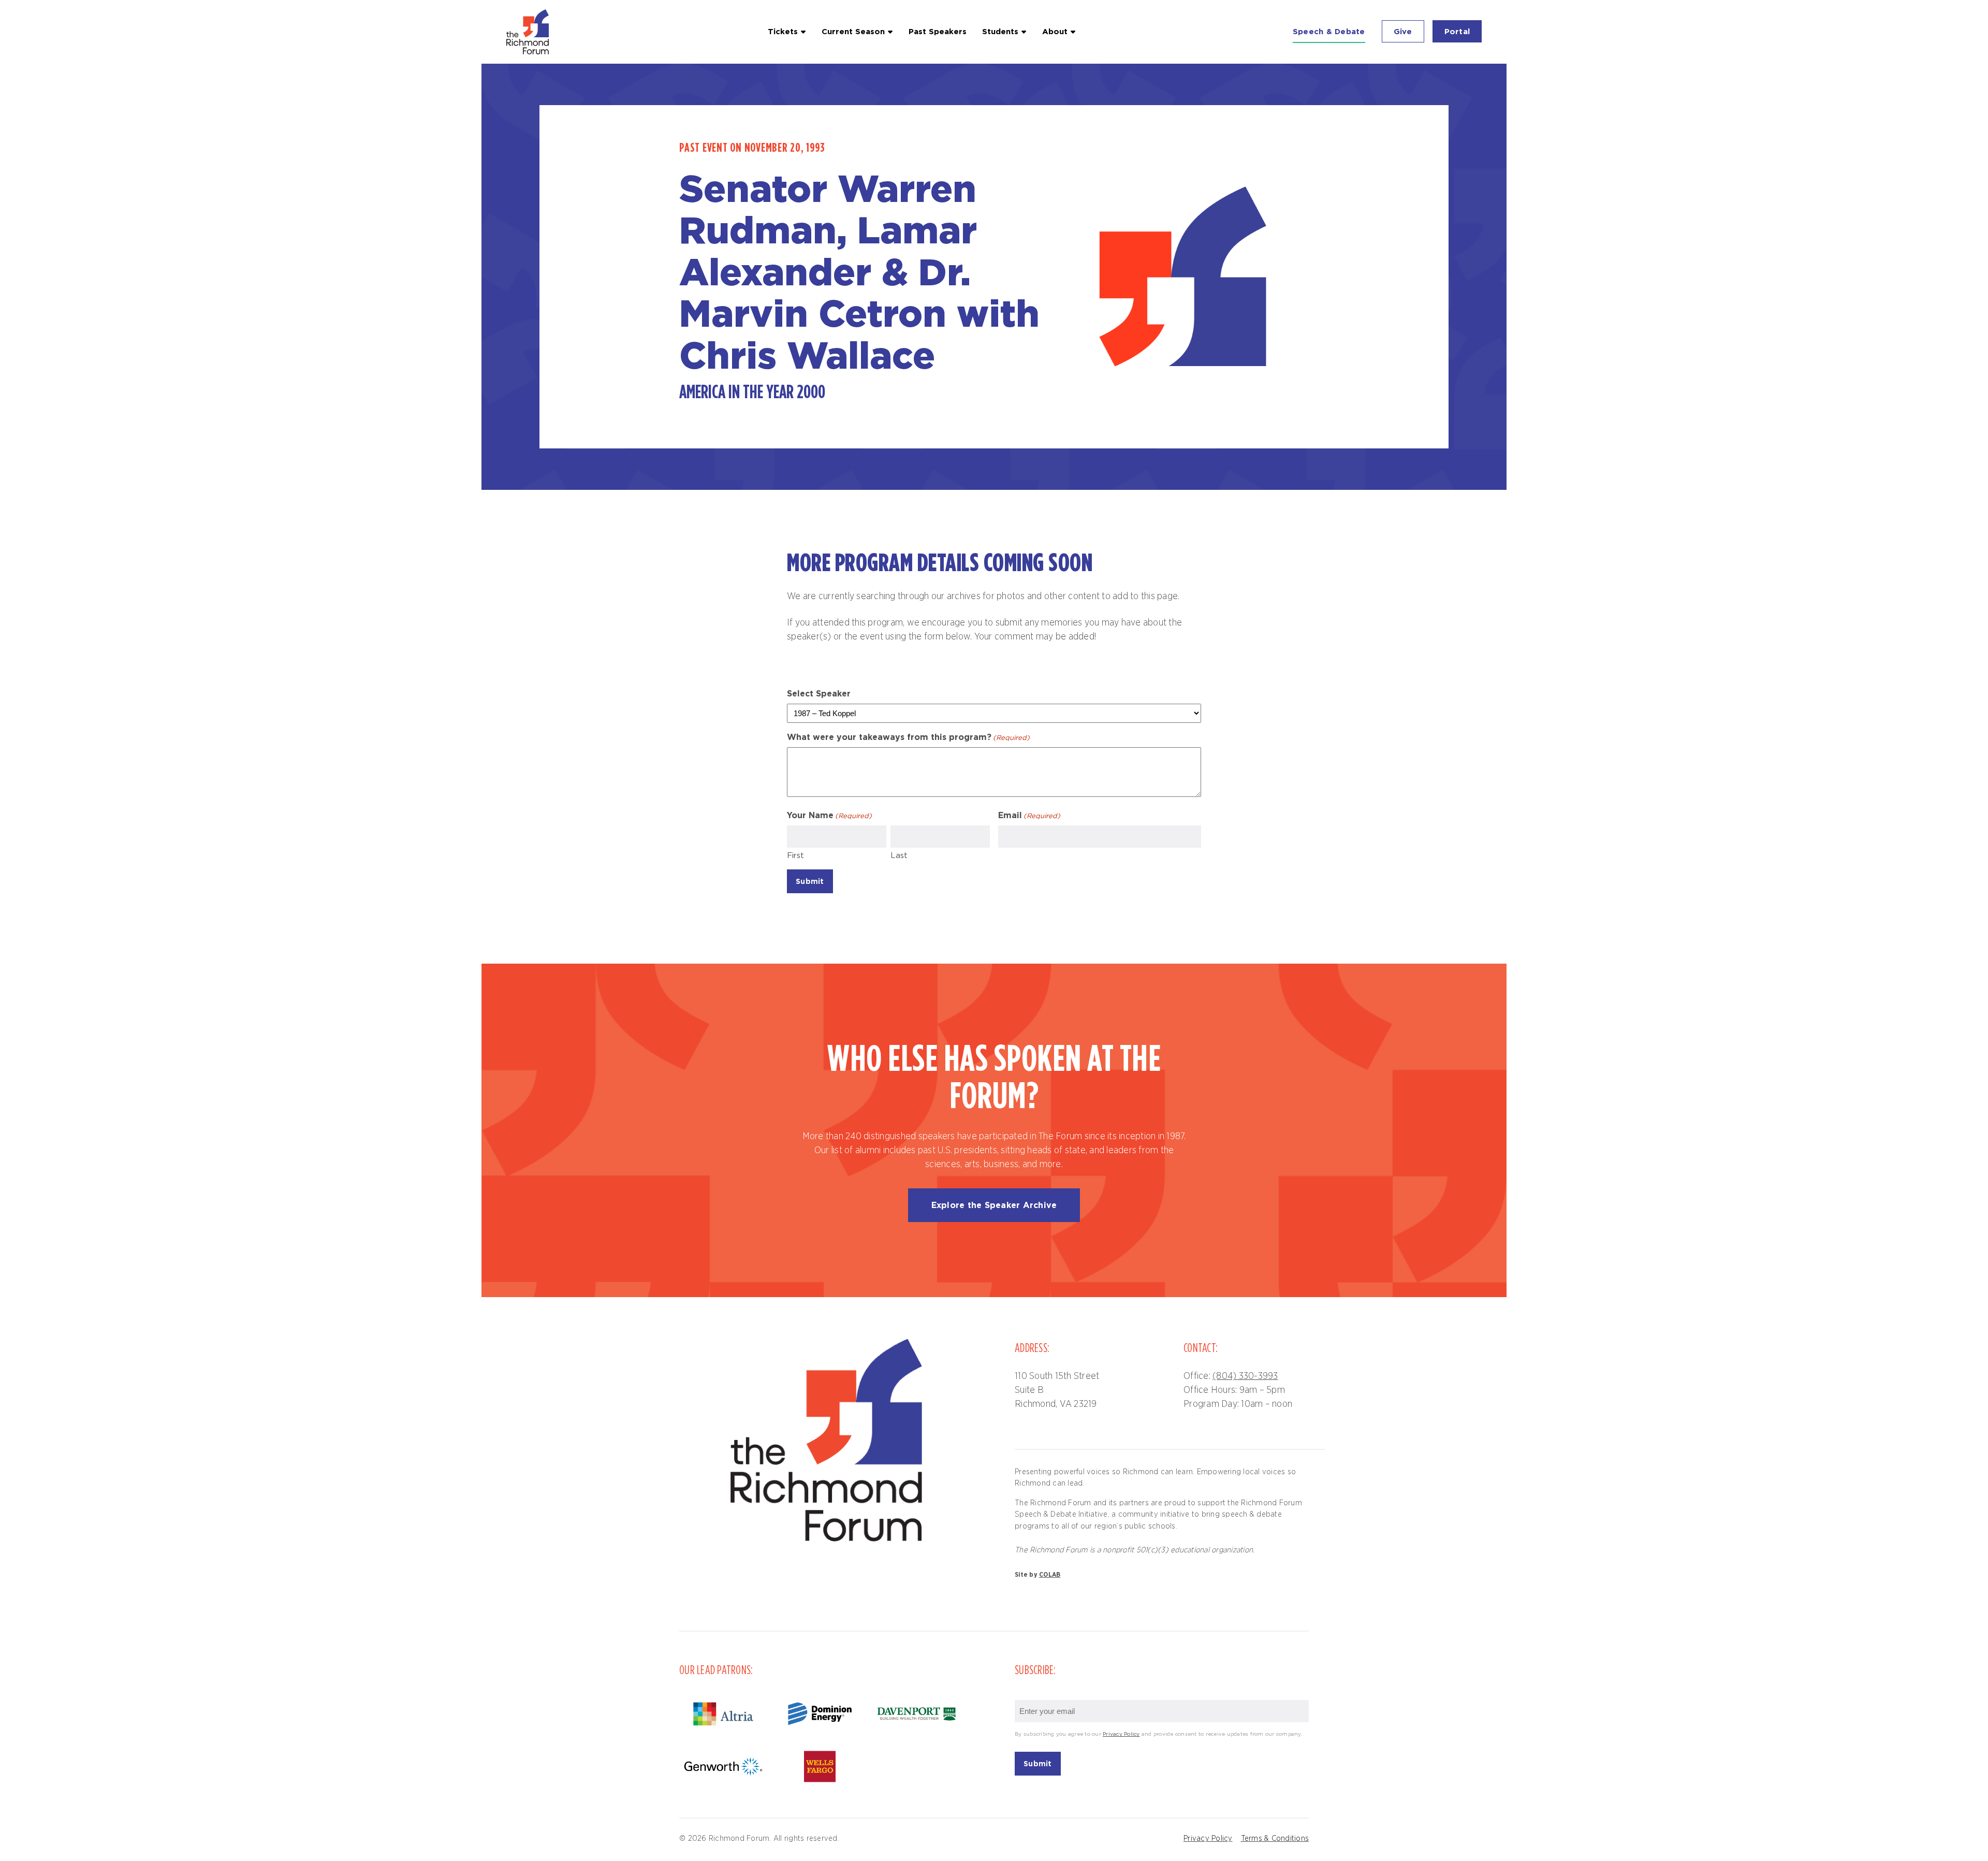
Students (1000, 31)
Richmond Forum (529, 32)
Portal (1457, 31)
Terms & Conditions (1275, 1838)
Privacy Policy (1121, 1734)
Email (1029, 815)
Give (1403, 31)
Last (899, 856)
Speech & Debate (1329, 31)
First (795, 856)
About (1055, 31)
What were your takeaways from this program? (908, 737)
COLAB (1050, 1575)
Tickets (783, 31)
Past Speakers (938, 31)
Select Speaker (819, 693)
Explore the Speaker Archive (994, 1205)
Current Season (853, 31)
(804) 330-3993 (1245, 1376)
